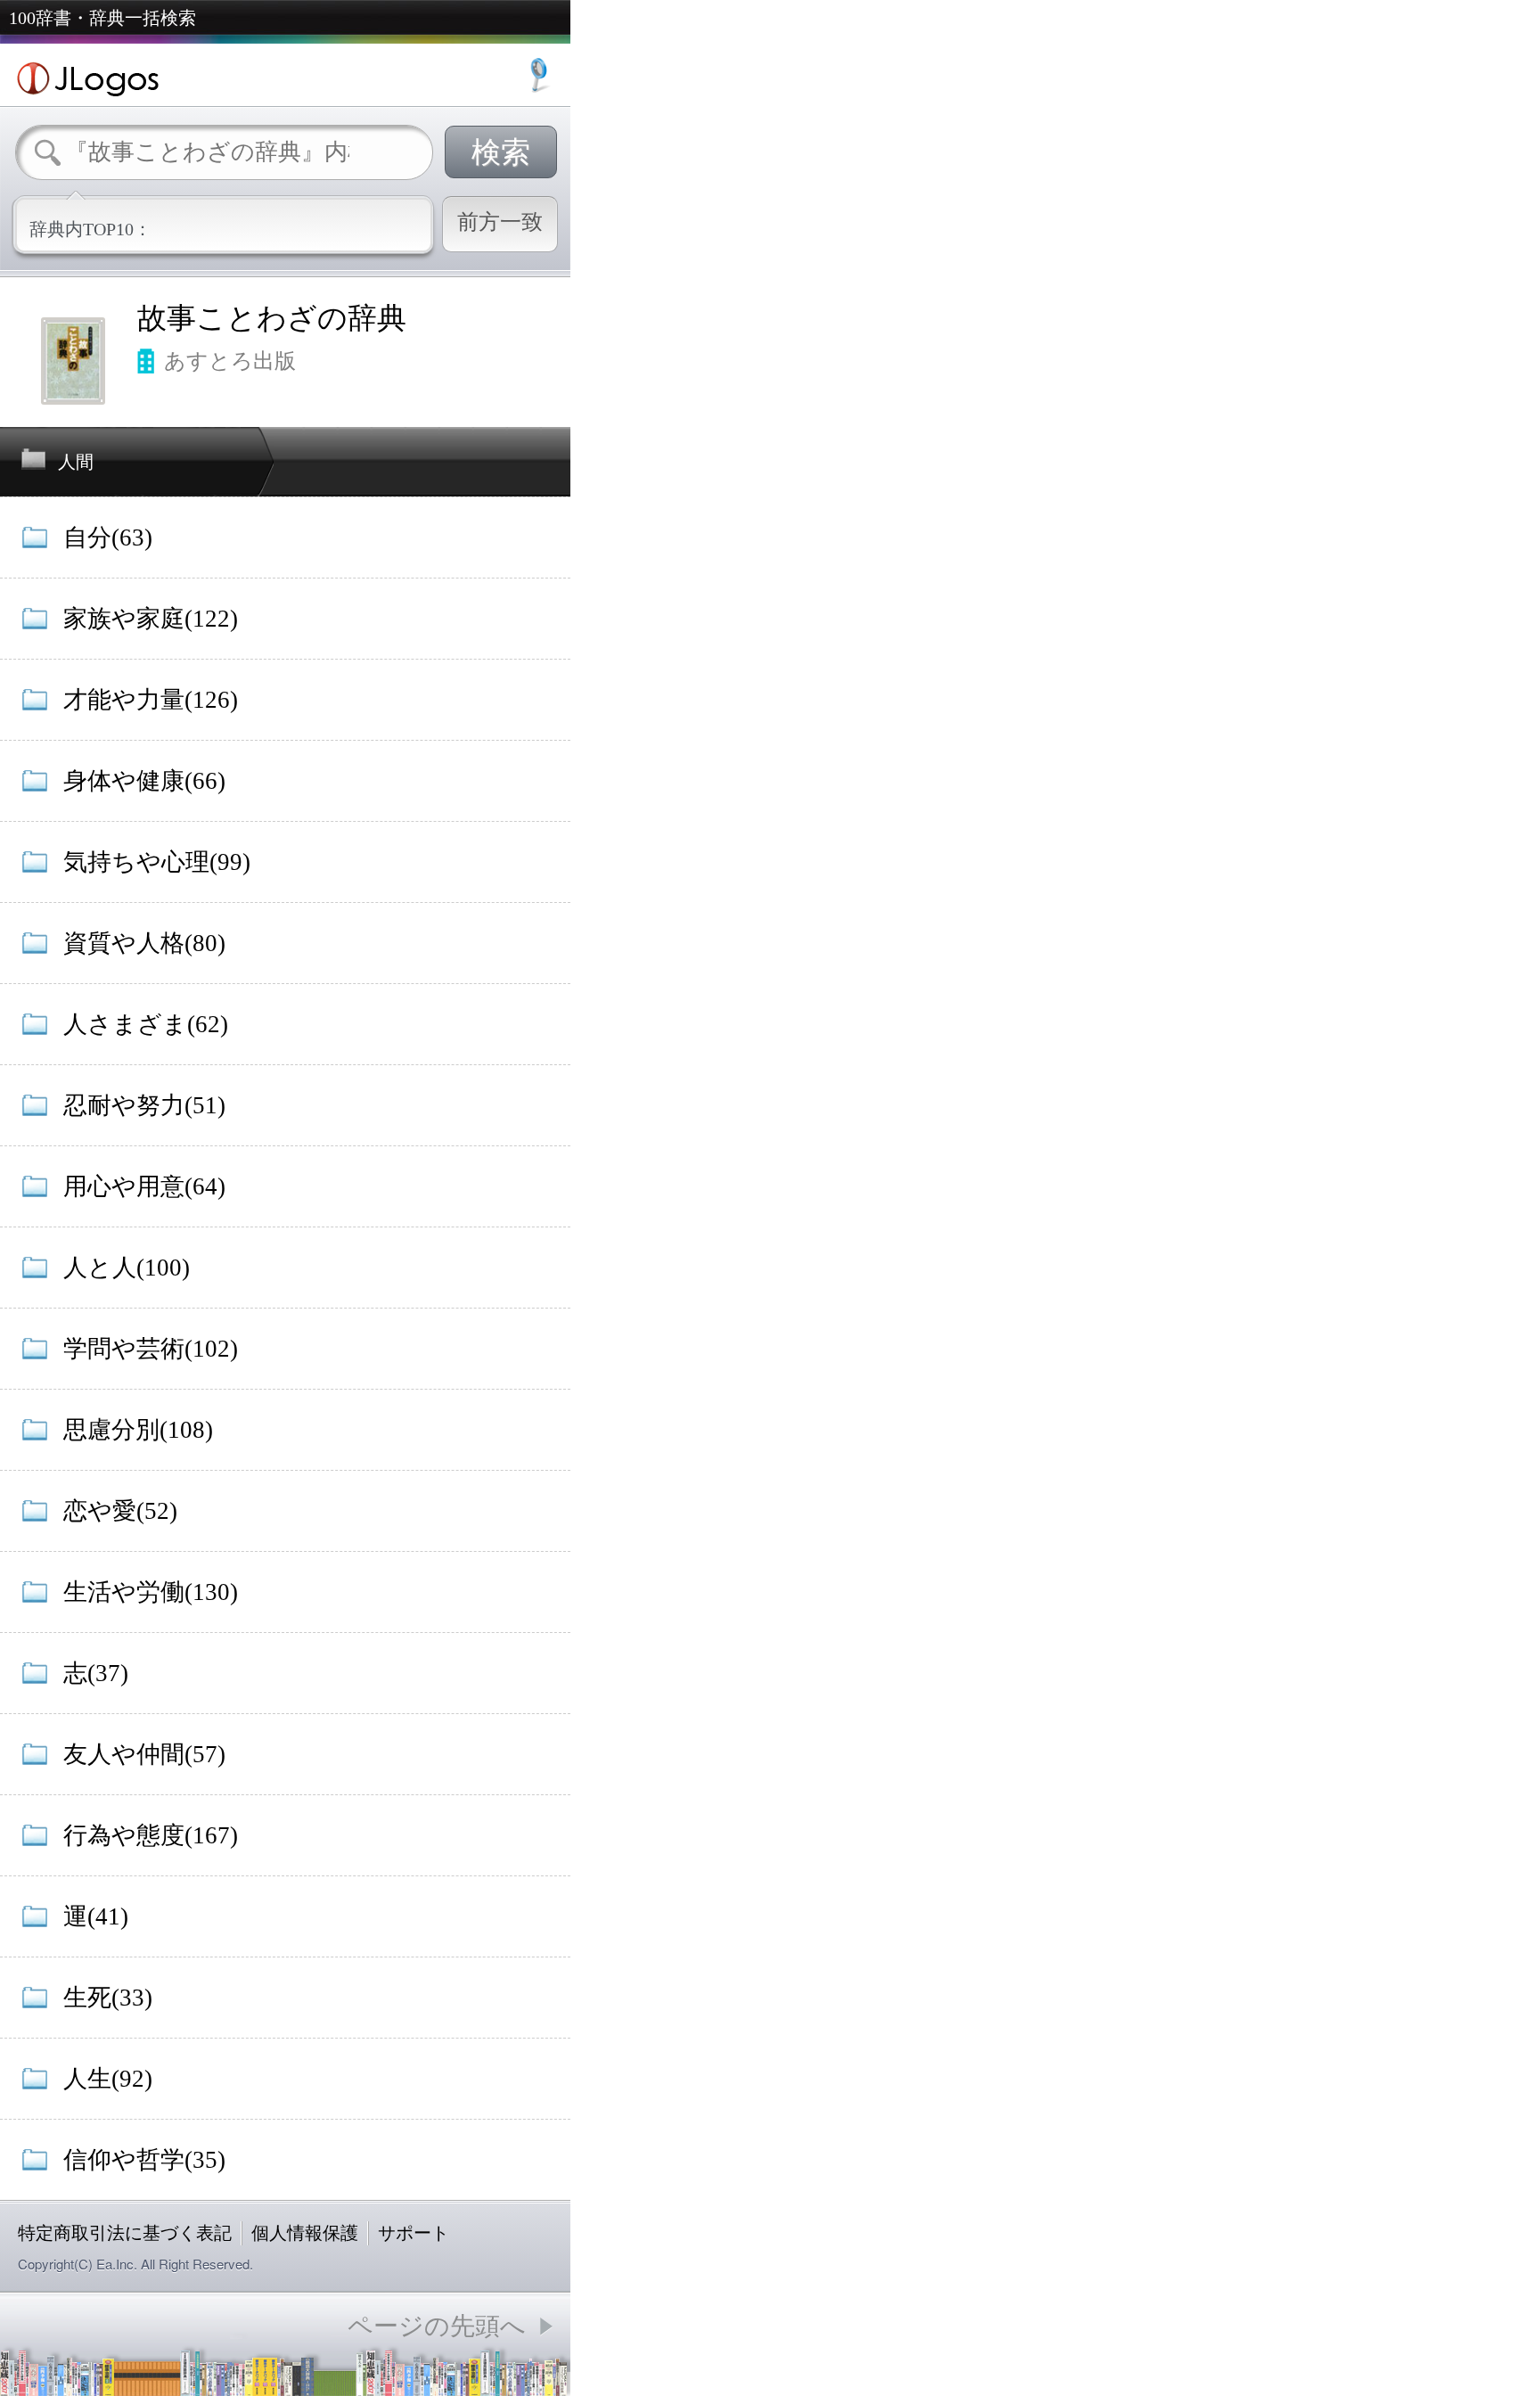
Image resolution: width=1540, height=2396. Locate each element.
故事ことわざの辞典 (272, 318)
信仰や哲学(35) (144, 2160)
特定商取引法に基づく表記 (125, 2233)
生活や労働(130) (151, 1592)
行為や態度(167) (151, 1835)
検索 (501, 152)
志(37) (96, 1673)
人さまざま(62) (146, 1024)
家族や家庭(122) (151, 619)
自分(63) (108, 537)
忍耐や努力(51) (144, 1105)
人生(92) (108, 2079)
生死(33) (108, 1998)
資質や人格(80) (144, 943)
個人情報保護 (305, 2233)
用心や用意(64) (144, 1186)
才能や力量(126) (151, 700)
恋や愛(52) (120, 1511)
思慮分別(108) (138, 1430)
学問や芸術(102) (151, 1349)
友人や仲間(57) (144, 1754)
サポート (414, 2233)
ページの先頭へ (437, 2326)
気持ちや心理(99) (157, 862)
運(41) (96, 1916)
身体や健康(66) (144, 781)
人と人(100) (127, 1268)
